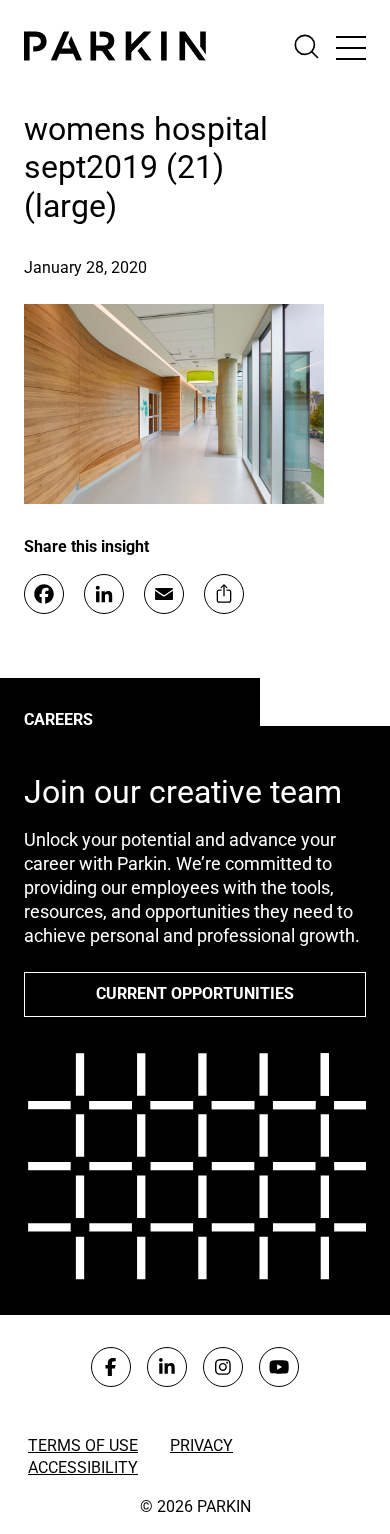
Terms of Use (83, 1445)
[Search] (314, 46)
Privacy (201, 1445)
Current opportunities (195, 993)
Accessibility (83, 1467)
